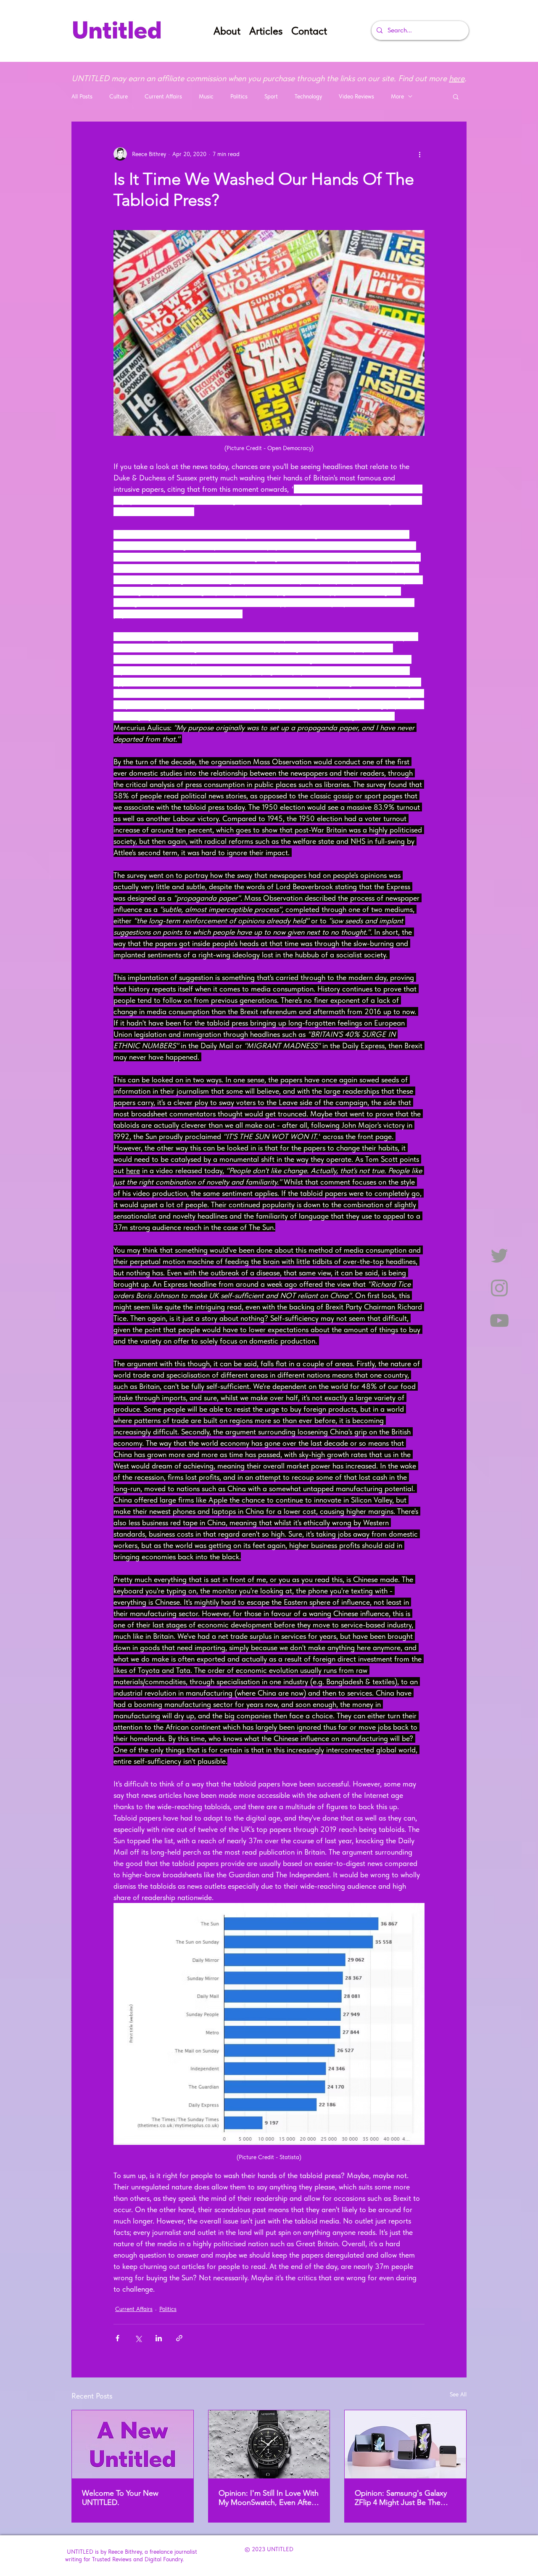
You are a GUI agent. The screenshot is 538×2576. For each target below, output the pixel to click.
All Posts (82, 96)
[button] (456, 96)
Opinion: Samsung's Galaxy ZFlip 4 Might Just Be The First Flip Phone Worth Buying (405, 2498)
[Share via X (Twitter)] (138, 2338)
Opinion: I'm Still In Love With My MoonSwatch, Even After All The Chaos (269, 2498)
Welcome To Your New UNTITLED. (120, 2498)
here (457, 78)
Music (206, 96)
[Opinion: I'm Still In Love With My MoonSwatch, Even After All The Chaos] (269, 2444)
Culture (119, 96)
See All (458, 2394)
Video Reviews (356, 96)
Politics (239, 96)
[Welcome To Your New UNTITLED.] (133, 2444)
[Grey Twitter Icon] (499, 1256)
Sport (271, 96)
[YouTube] (499, 1320)
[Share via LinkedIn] (159, 2338)
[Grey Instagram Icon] (499, 1288)
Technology (308, 96)
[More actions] (419, 154)
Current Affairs (163, 96)
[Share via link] (179, 2338)
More (397, 96)
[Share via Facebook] (117, 2338)
